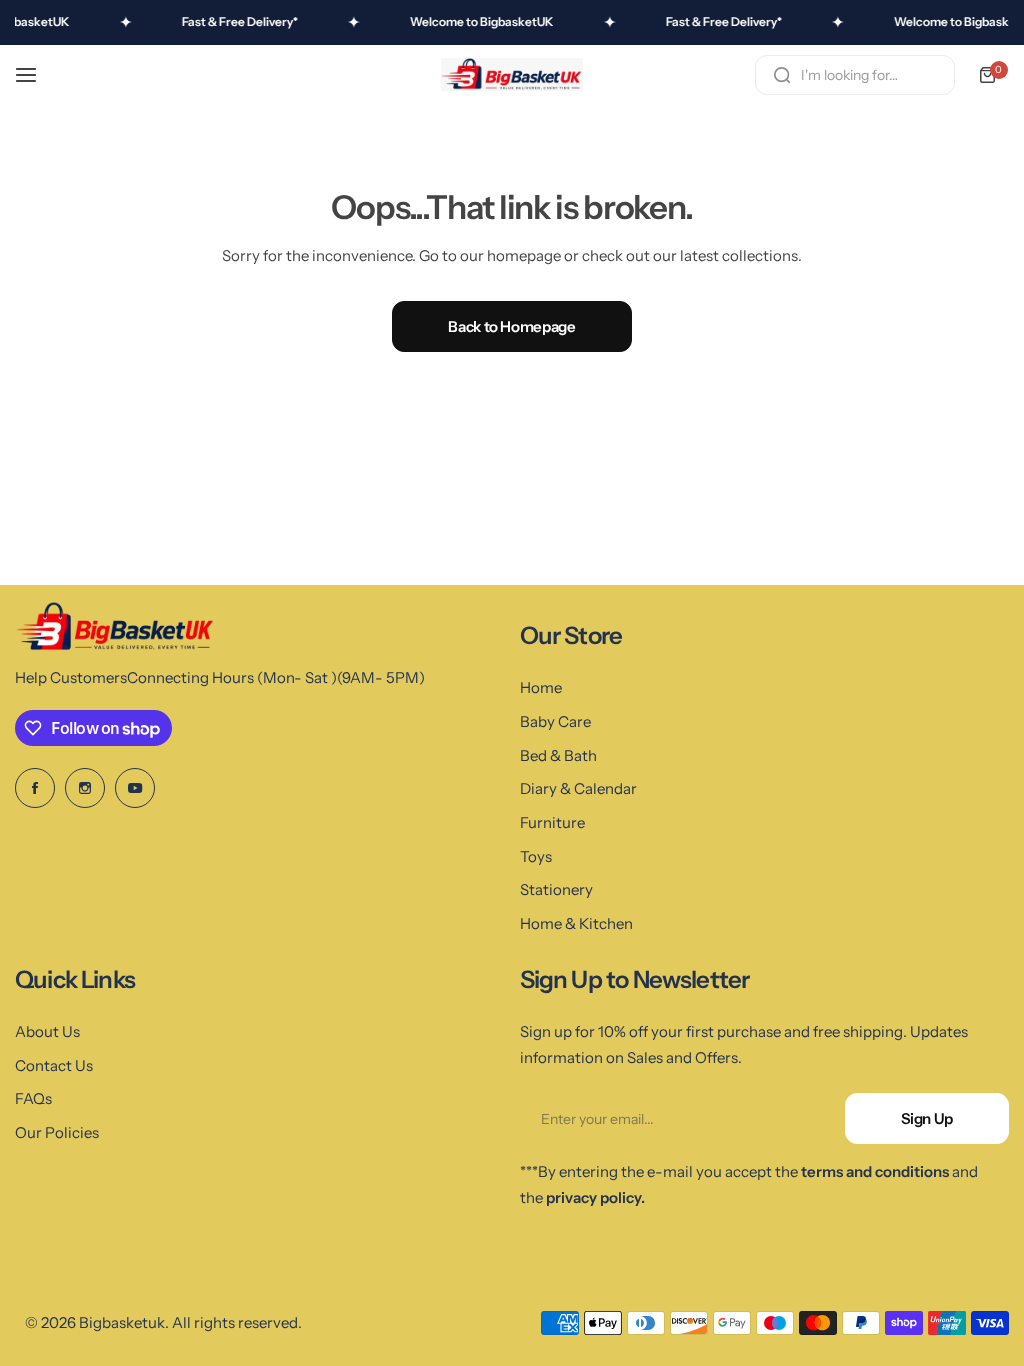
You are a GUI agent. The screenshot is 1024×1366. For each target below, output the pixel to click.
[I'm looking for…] (782, 75)
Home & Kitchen (576, 923)
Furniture (552, 822)
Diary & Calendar (578, 788)
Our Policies (57, 1132)
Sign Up (927, 1118)
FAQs (33, 1098)
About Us (47, 1031)
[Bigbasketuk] (512, 75)
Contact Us (54, 1065)
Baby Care (555, 721)
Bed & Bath (558, 755)
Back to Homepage (511, 326)
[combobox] (855, 75)
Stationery (556, 889)
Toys (536, 856)
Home (541, 687)
